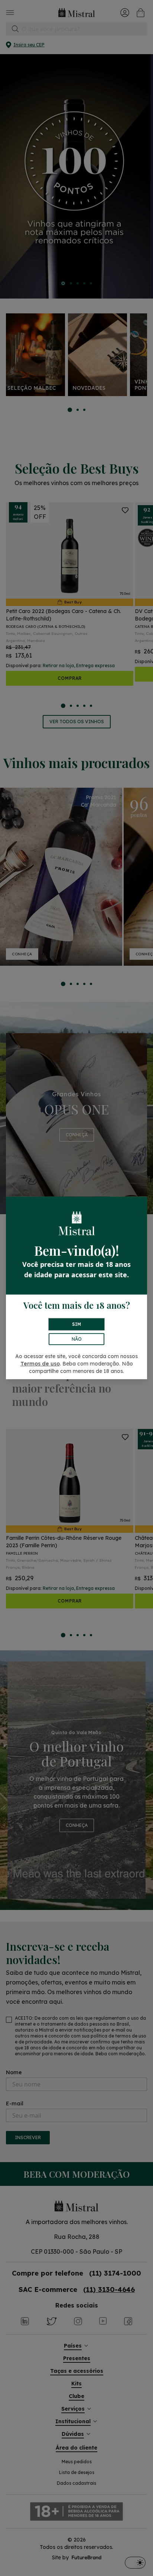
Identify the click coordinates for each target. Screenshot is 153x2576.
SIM (76, 1324)
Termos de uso (40, 1364)
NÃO (77, 1339)
